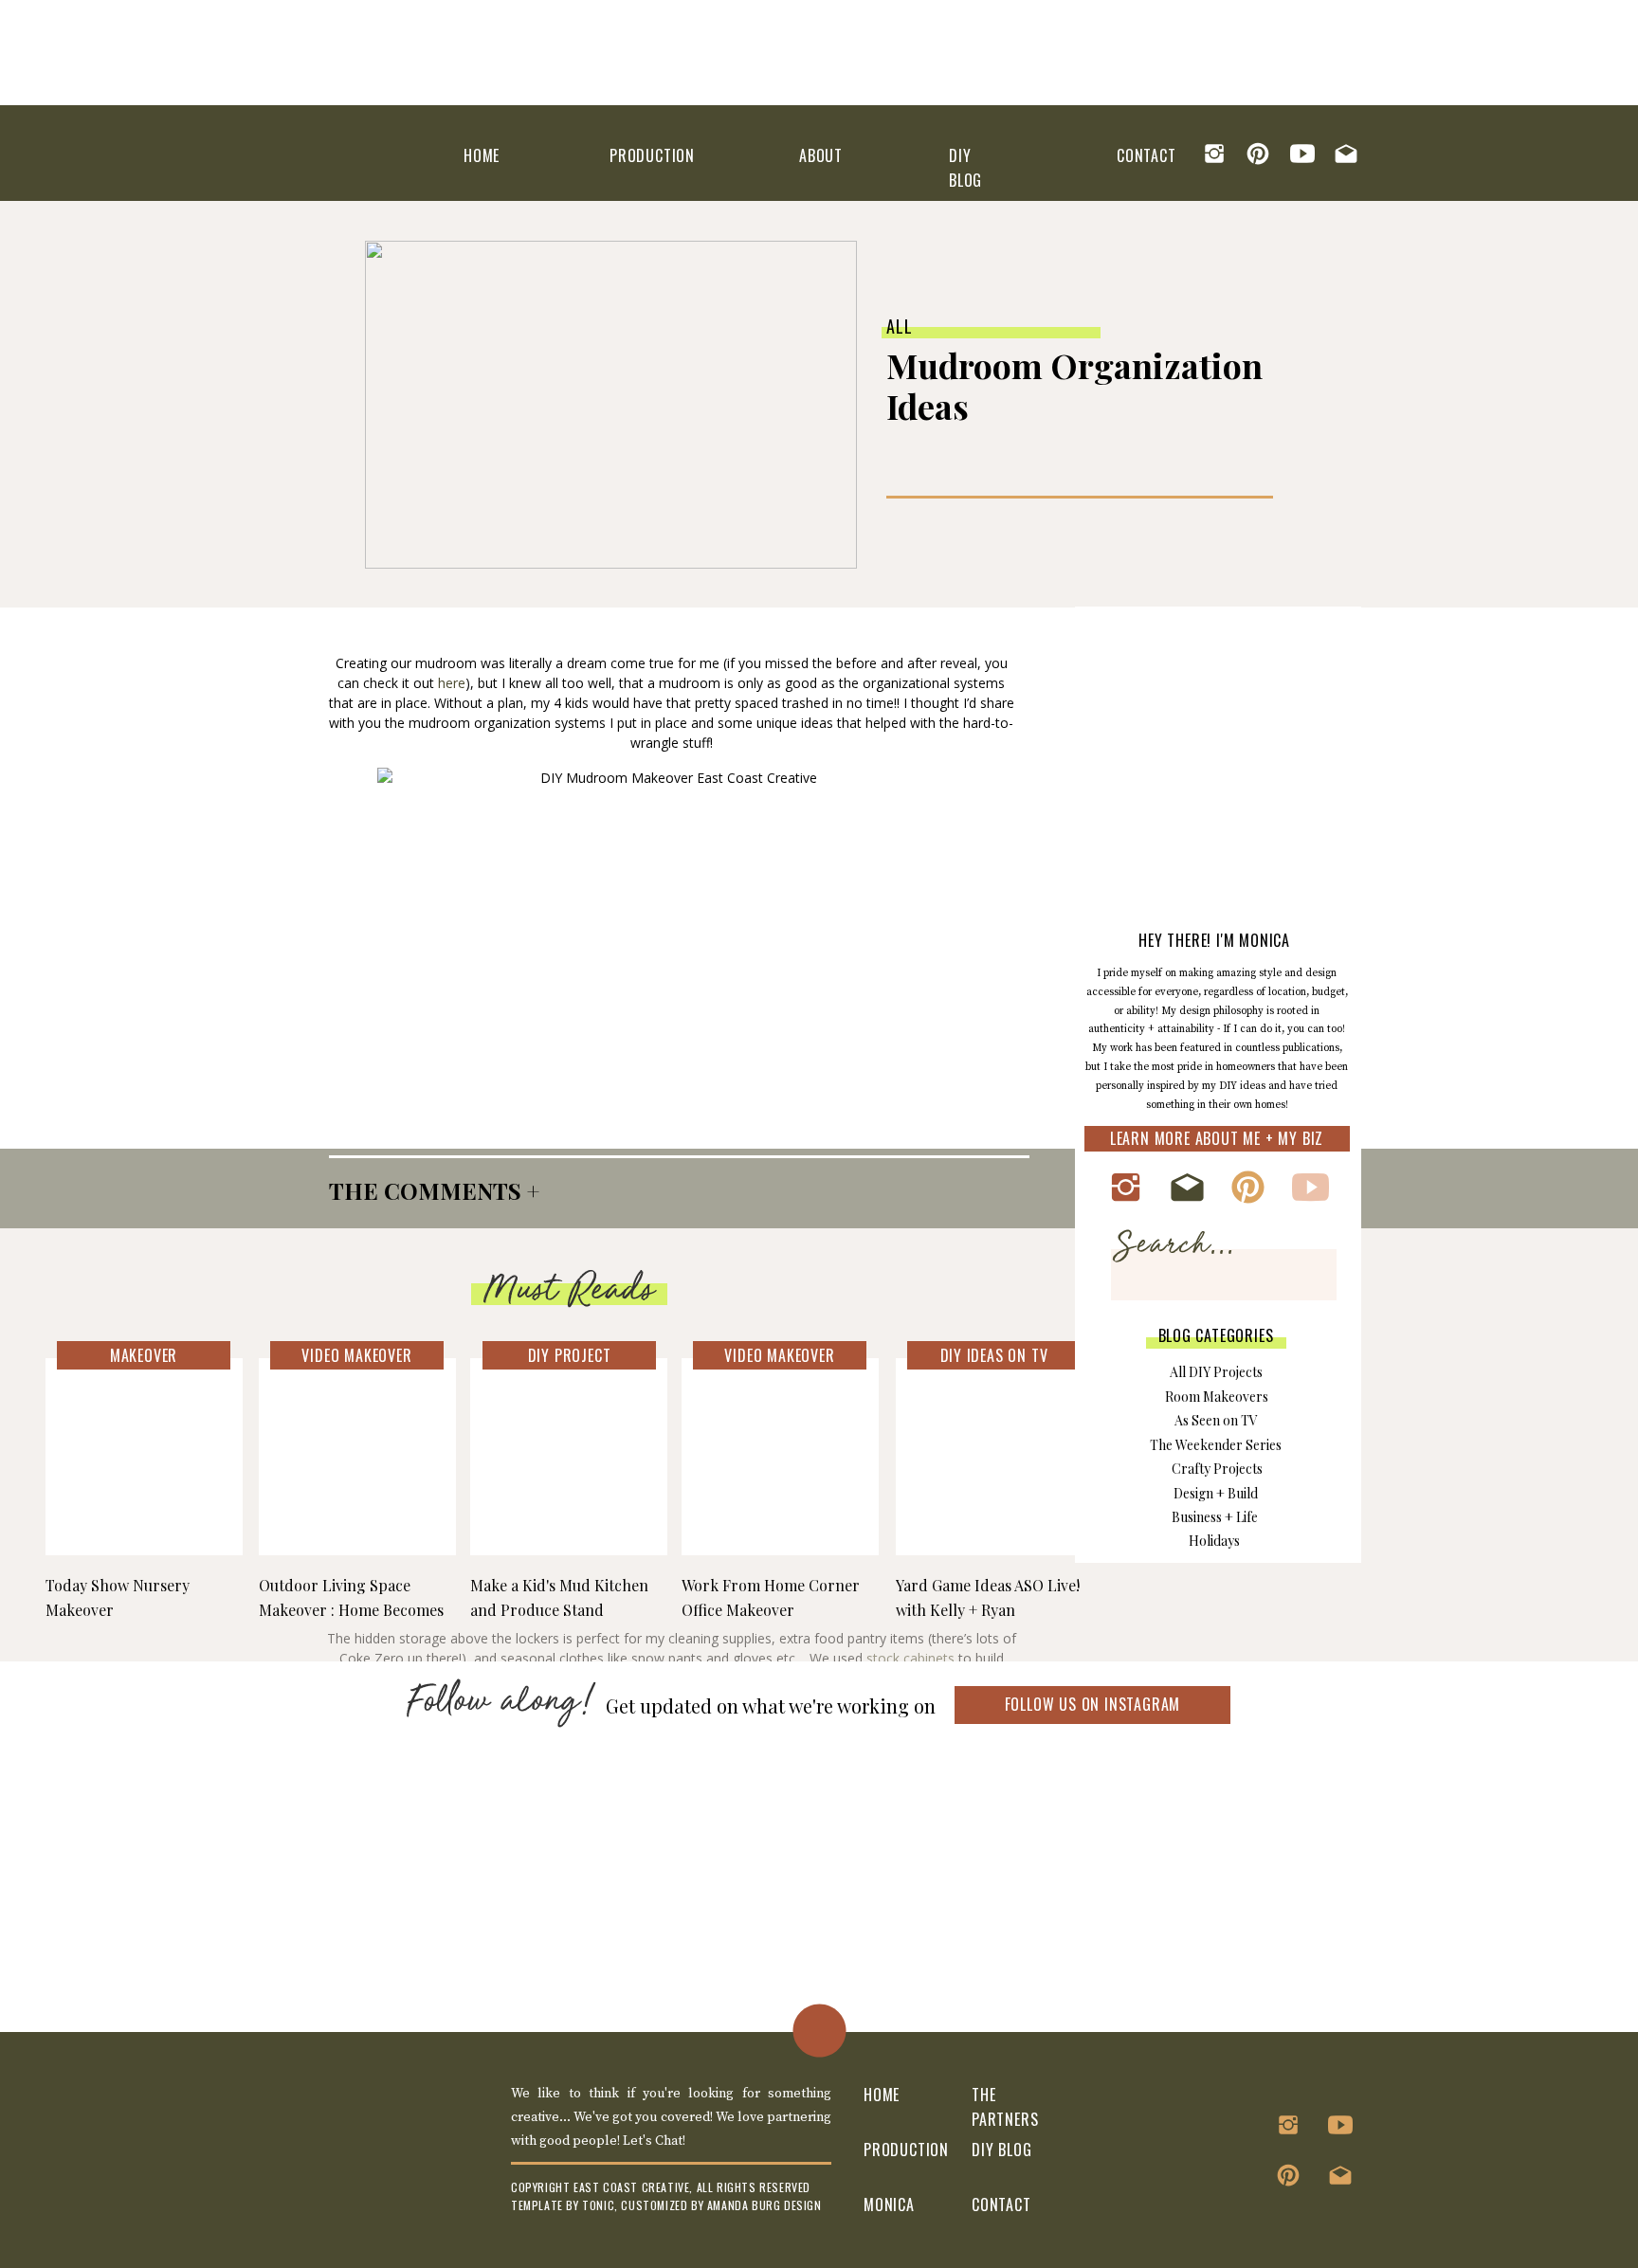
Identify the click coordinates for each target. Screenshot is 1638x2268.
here (452, 683)
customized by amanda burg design (721, 2205)
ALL (900, 326)
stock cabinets (910, 1658)
